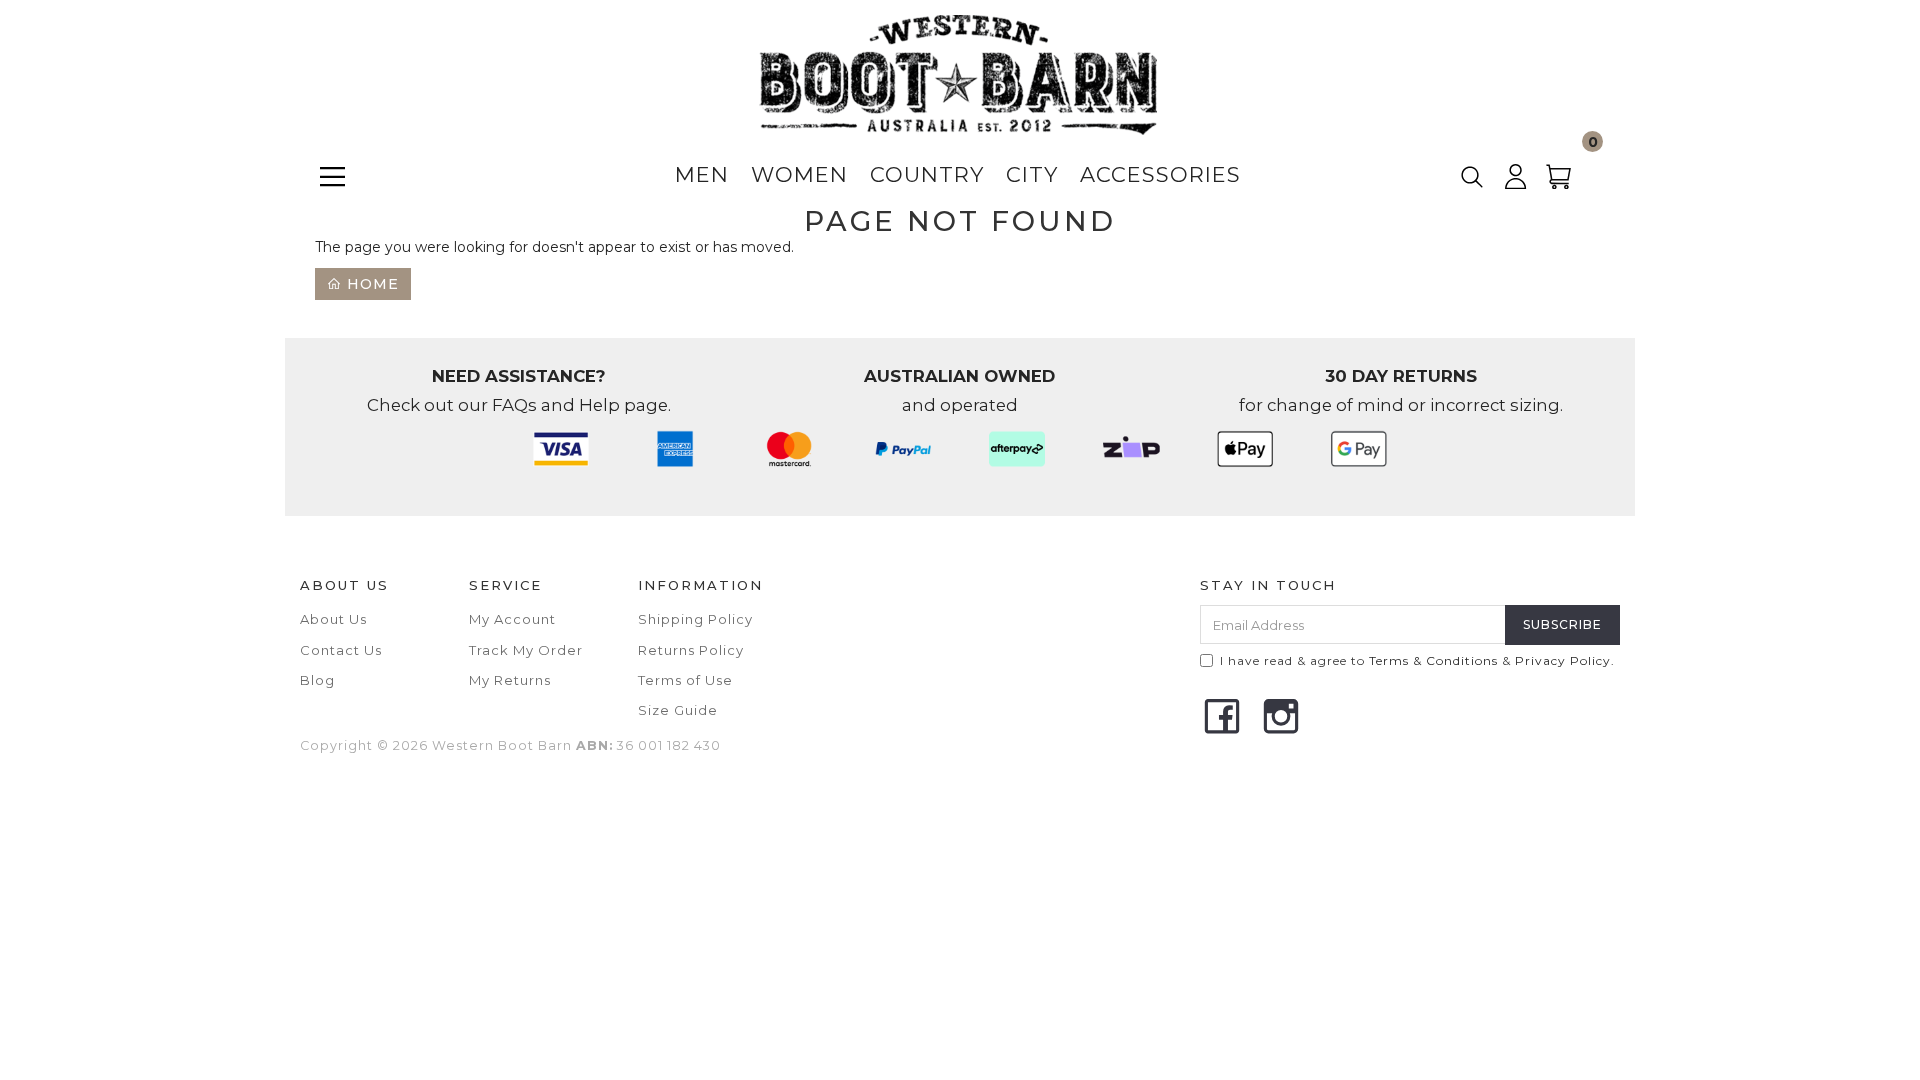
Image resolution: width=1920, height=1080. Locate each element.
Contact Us (341, 650)
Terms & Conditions (1433, 660)
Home (370, 284)
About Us (333, 619)
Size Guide (678, 710)
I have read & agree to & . (1417, 660)
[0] (1571, 184)
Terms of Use (685, 680)
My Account (512, 619)
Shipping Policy (695, 619)
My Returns (510, 680)
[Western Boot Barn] (957, 74)
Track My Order (526, 650)
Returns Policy (691, 650)
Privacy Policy (1563, 660)
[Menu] (332, 176)
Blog (317, 680)
